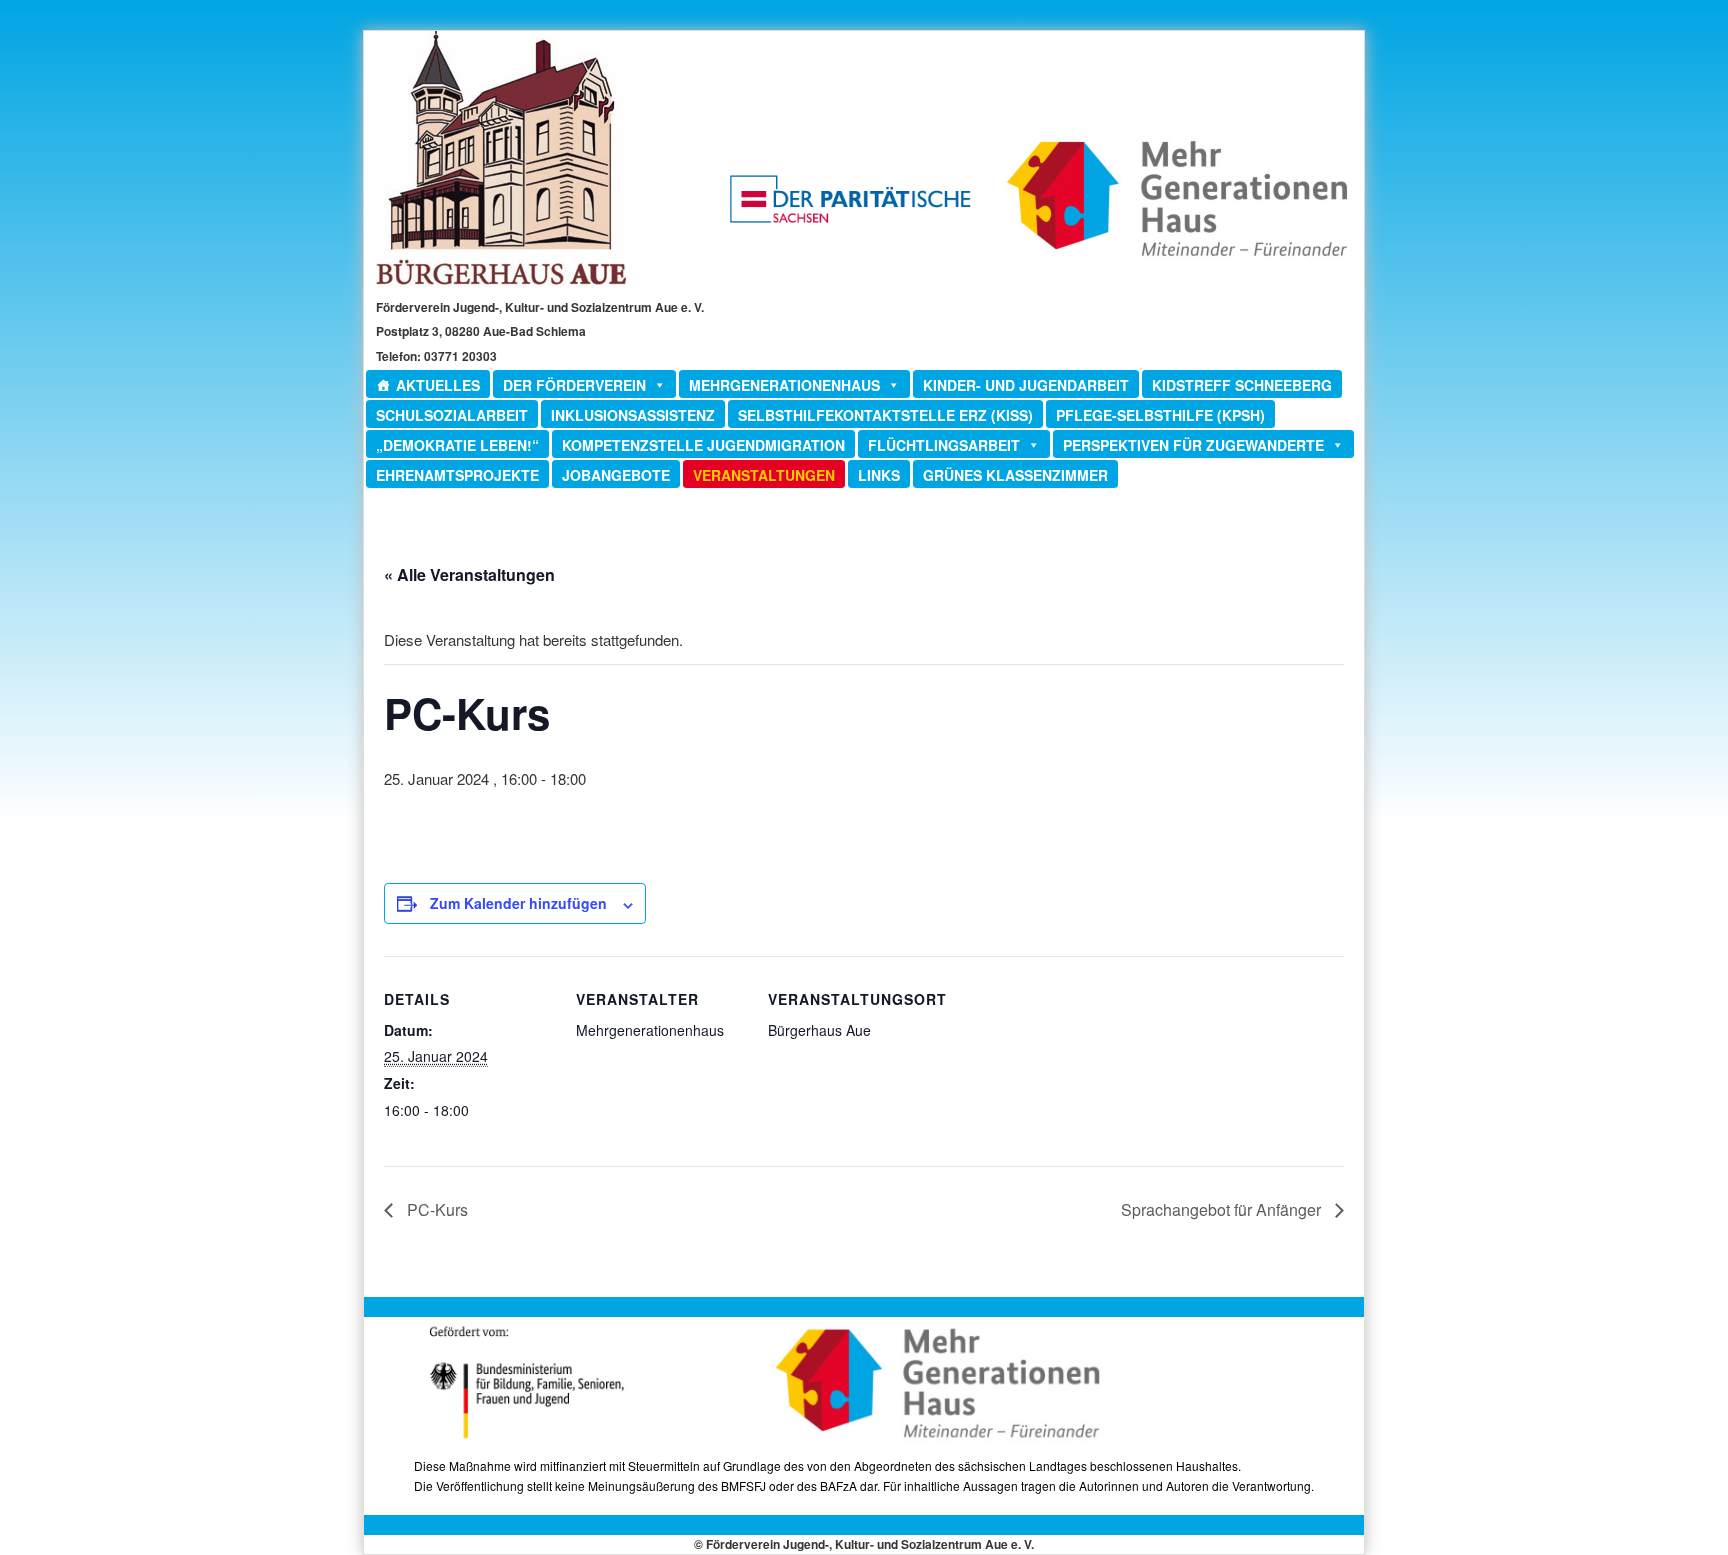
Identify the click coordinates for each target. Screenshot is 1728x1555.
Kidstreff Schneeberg (1242, 385)
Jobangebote (616, 475)
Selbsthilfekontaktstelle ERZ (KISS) (885, 415)
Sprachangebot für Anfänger (1223, 1209)
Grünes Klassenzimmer (1015, 475)
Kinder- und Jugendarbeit (1026, 385)
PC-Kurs (435, 1209)
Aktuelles (438, 385)
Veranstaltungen (764, 475)
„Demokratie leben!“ (457, 445)
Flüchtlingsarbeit (944, 445)
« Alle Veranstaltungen (469, 574)
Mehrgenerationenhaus (784, 385)
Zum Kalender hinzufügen (518, 903)
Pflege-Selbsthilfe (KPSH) (1160, 415)
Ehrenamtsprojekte (457, 475)
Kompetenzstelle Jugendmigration (703, 445)
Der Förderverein (574, 385)
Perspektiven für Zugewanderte (1193, 445)
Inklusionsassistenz (633, 415)
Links (879, 475)
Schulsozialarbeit (452, 415)
